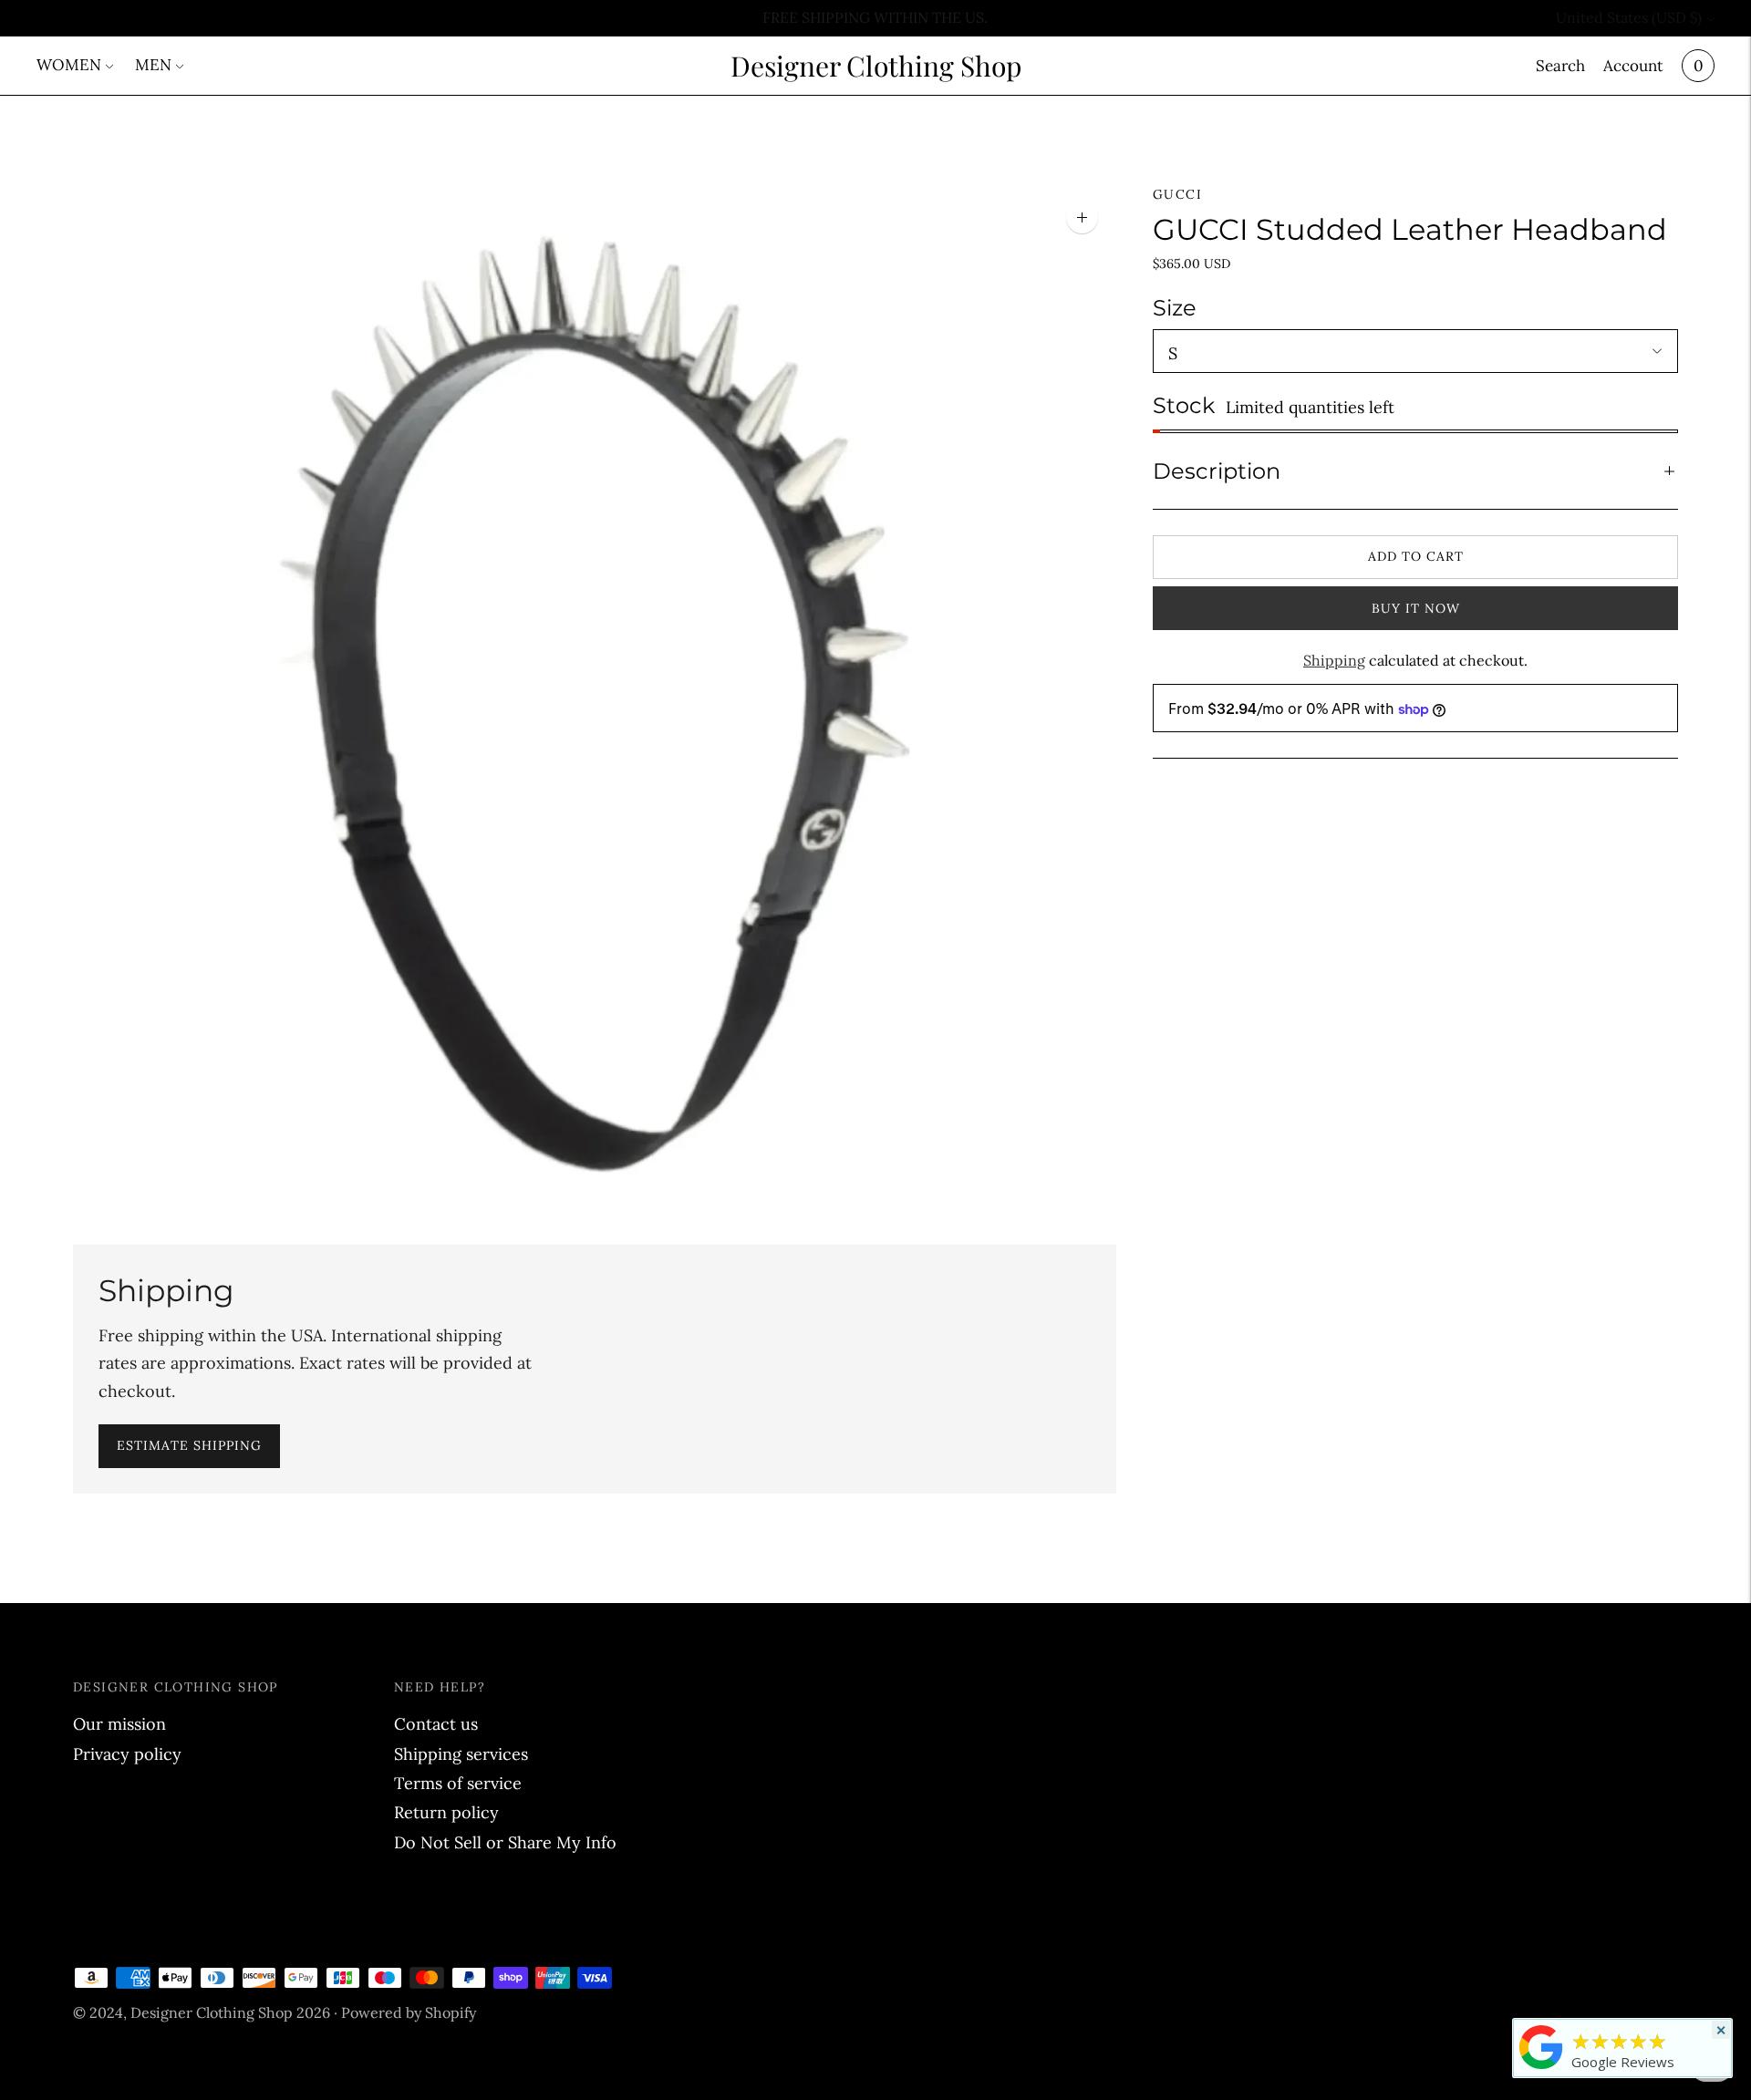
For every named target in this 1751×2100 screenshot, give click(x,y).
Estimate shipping (189, 1445)
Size (1175, 308)
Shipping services (461, 1754)
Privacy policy (127, 1754)
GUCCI (1177, 194)
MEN (153, 65)
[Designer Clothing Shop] (1541, 2068)
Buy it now (1416, 608)
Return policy (446, 1812)
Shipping (1334, 660)
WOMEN (69, 65)
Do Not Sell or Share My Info (505, 1842)
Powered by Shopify (409, 2012)
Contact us (436, 1724)
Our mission (119, 1724)
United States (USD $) (1629, 17)
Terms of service (458, 1783)
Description (1217, 471)
